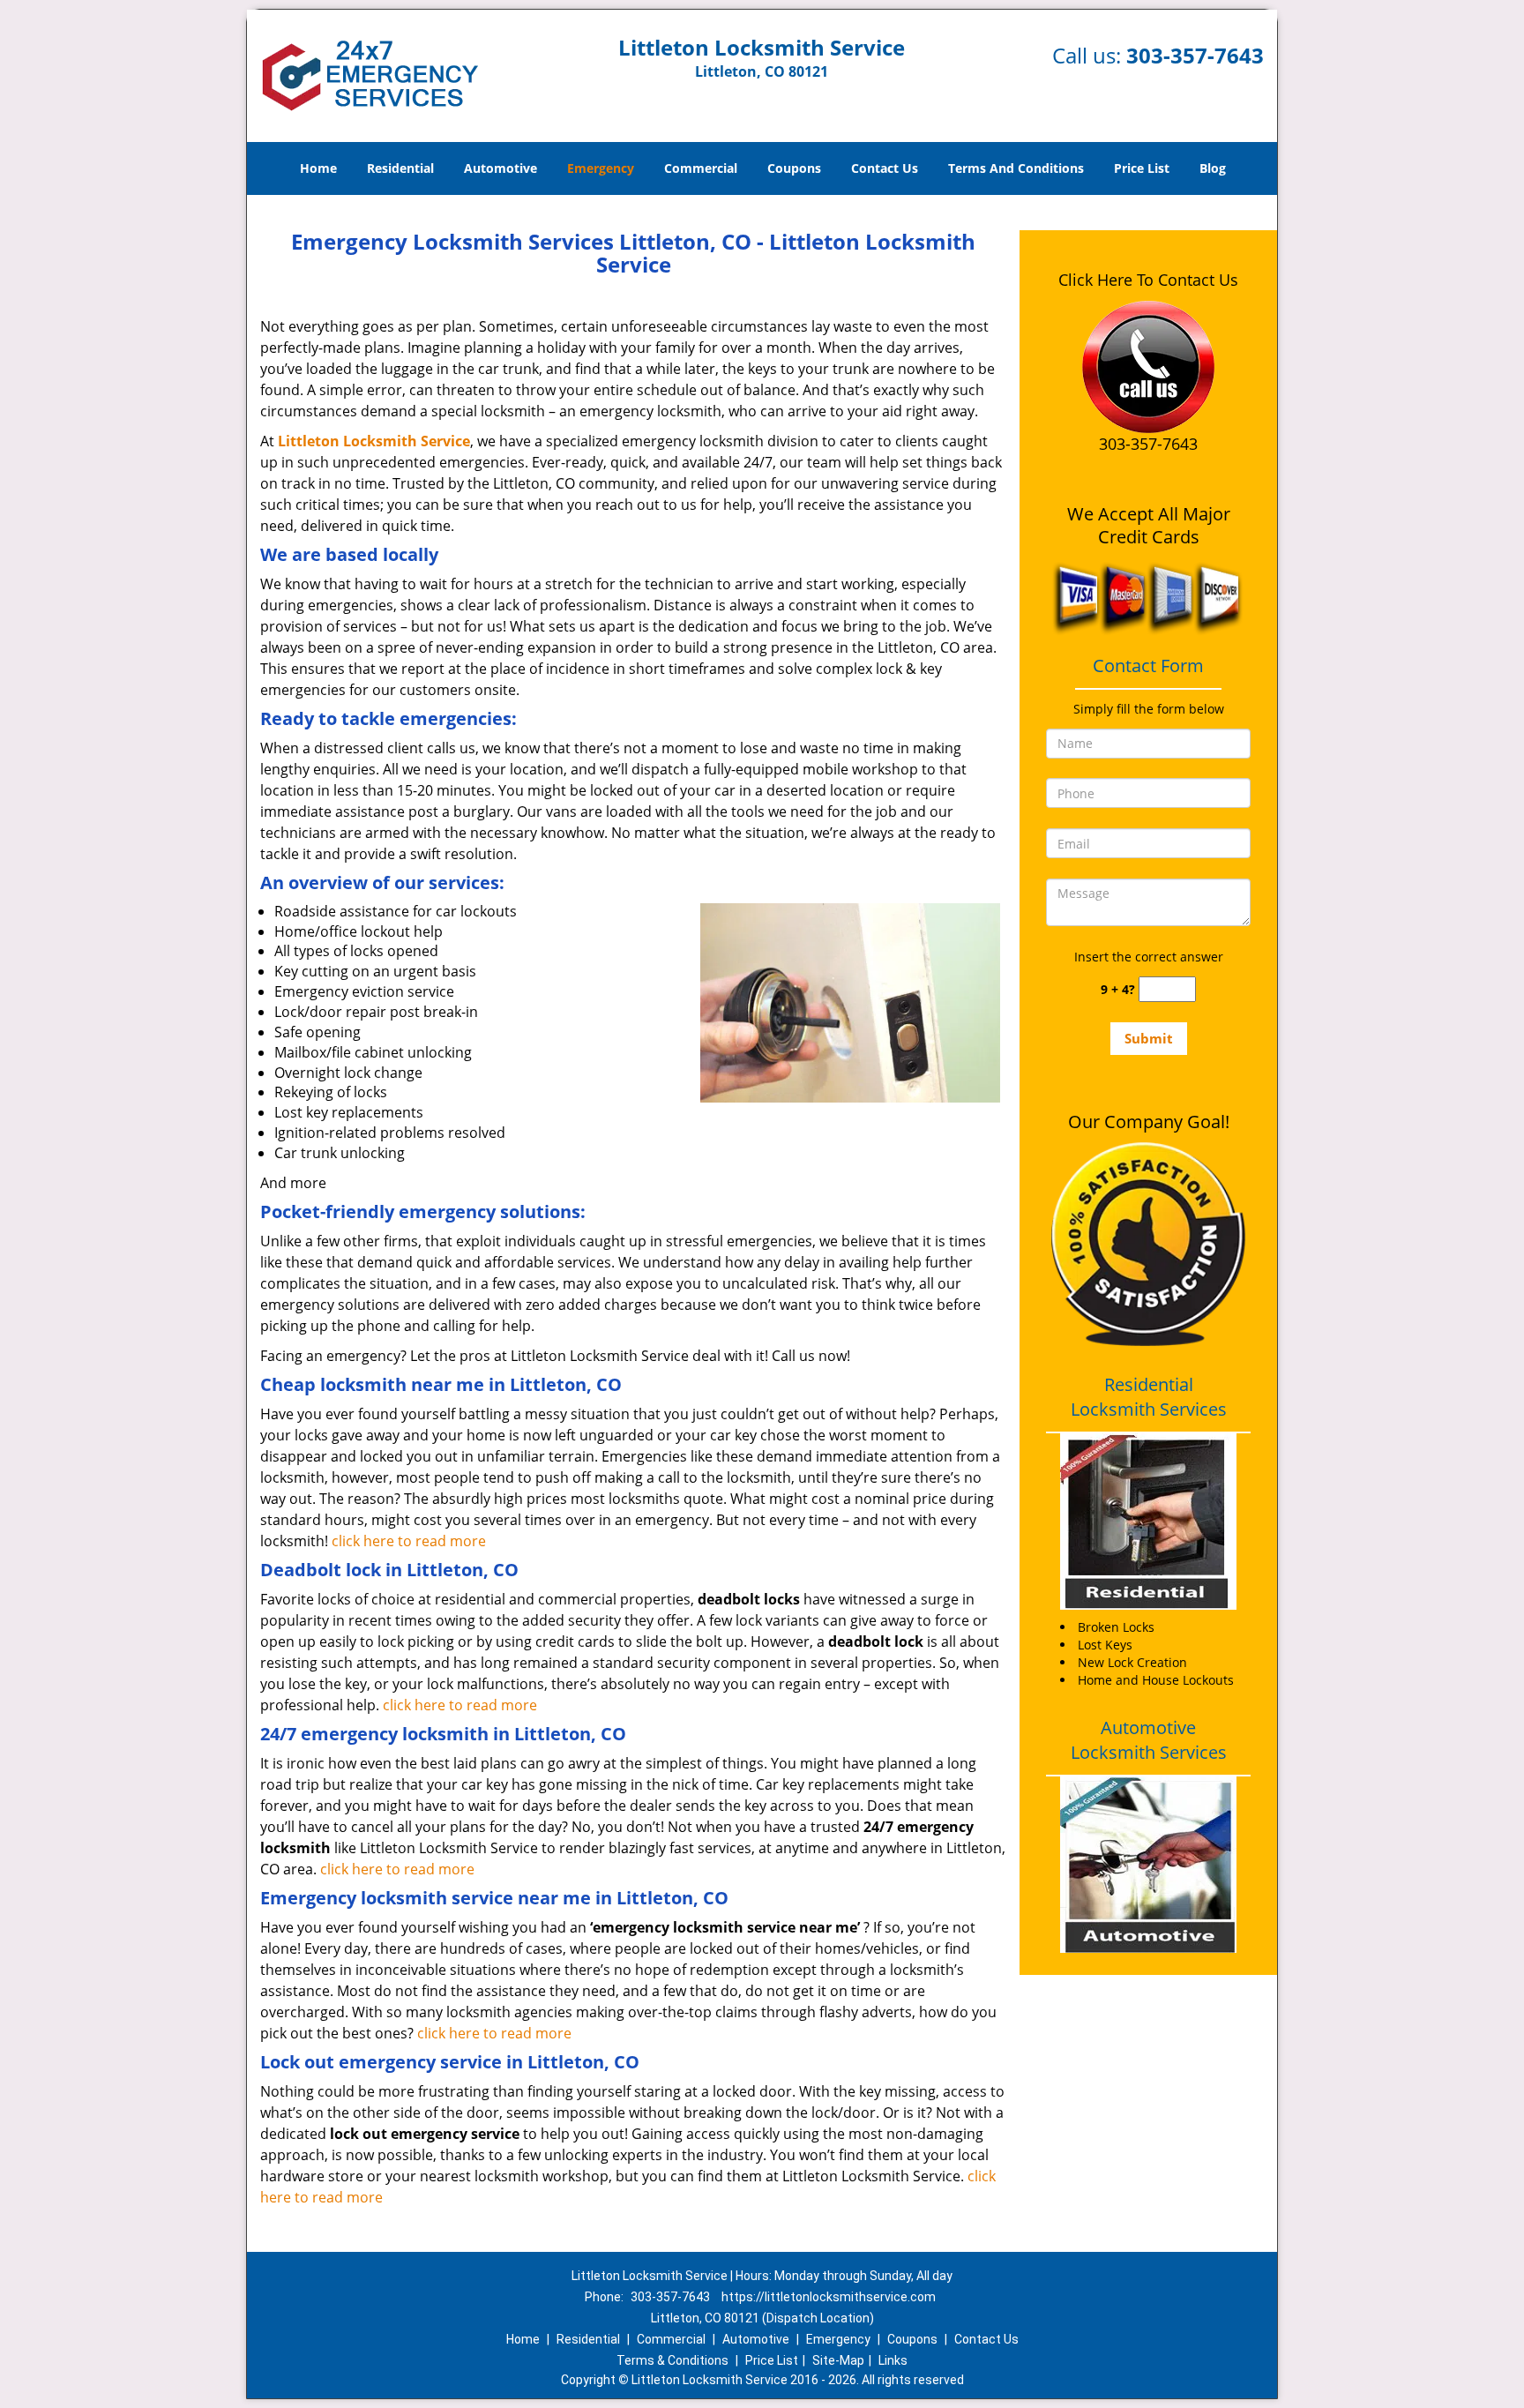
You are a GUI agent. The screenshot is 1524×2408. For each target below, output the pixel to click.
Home (318, 168)
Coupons (794, 168)
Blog (1213, 168)
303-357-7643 (1195, 55)
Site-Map (838, 2360)
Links (893, 2360)
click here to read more (409, 1541)
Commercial (701, 168)
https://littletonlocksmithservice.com (829, 2297)
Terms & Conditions (672, 2360)
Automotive (501, 168)
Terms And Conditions (1016, 168)
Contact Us (885, 168)
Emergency (601, 168)
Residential (400, 168)
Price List (1142, 168)
